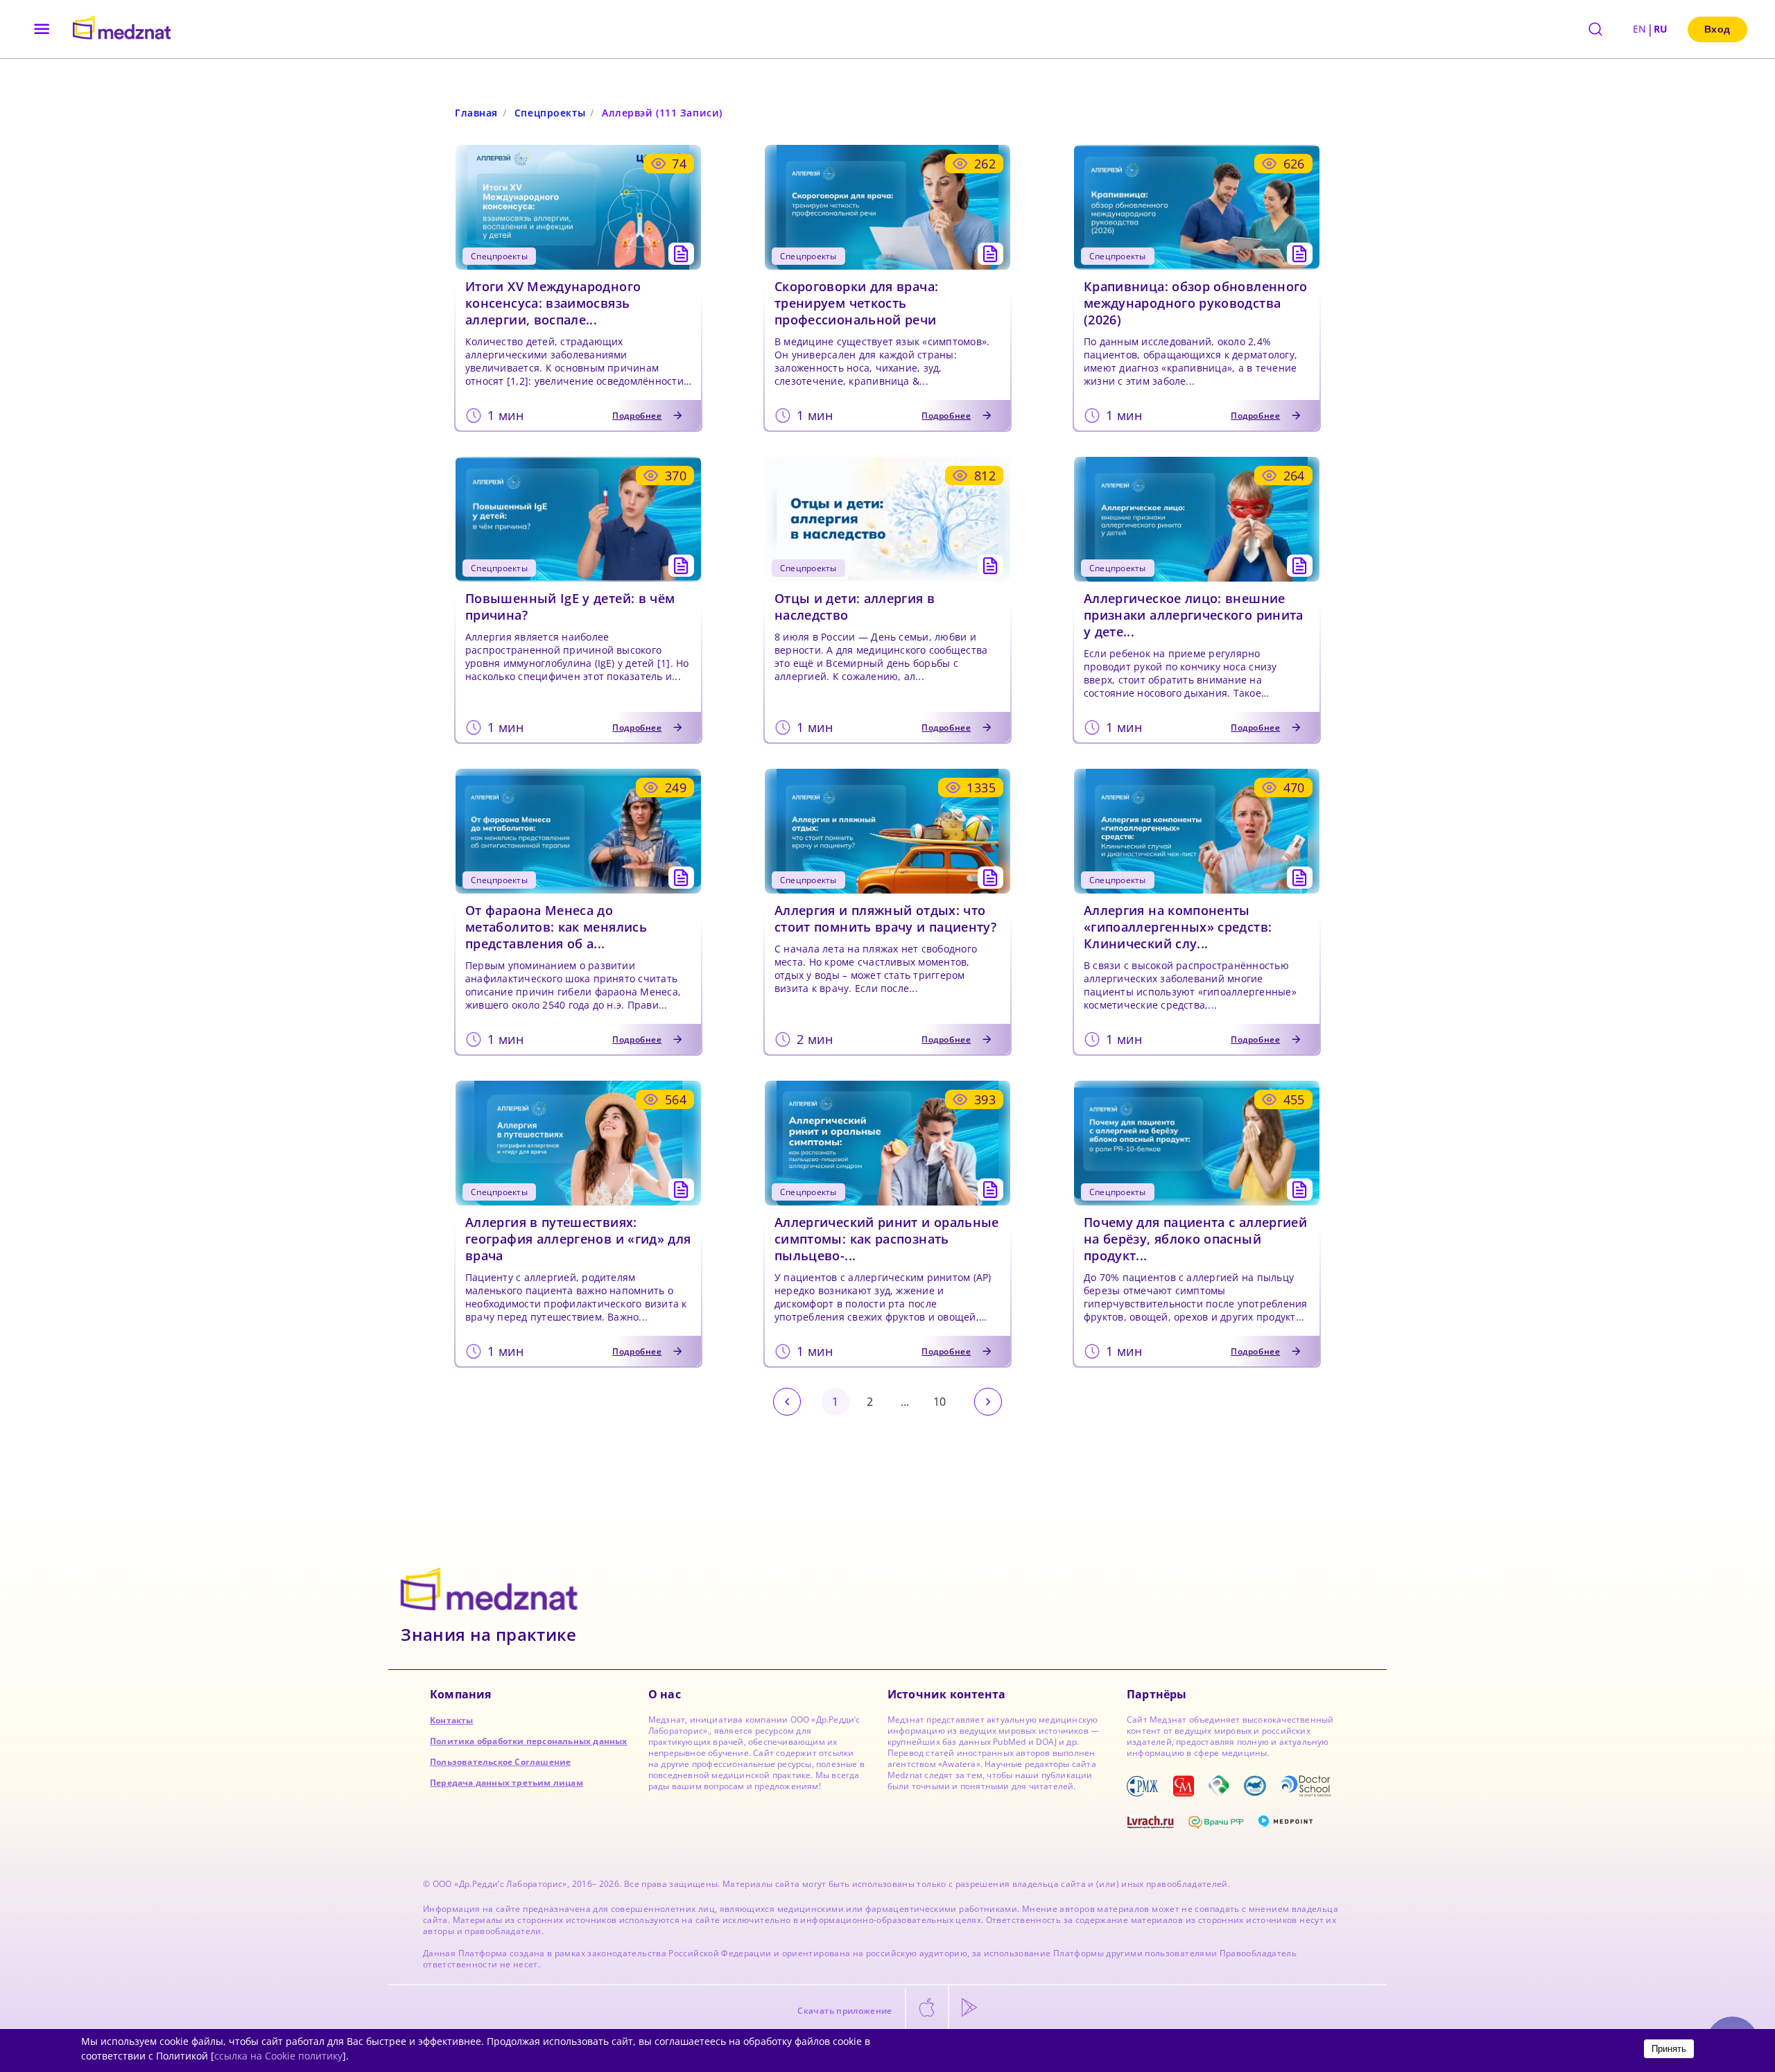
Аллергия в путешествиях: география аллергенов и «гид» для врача (578, 1239)
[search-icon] (1595, 29)
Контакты (452, 1720)
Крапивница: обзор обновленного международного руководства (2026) (1196, 303)
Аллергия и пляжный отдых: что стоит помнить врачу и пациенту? (885, 919)
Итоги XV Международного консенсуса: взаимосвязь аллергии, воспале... (553, 303)
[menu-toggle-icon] (42, 29)
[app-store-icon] (927, 2008)
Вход (1717, 29)
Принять (1669, 2049)
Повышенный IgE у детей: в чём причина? (570, 607)
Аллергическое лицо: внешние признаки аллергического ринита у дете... (1194, 615)
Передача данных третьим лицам (506, 1783)
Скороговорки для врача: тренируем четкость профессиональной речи (856, 303)
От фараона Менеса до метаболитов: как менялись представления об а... (556, 927)
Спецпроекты (550, 113)
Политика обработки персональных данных (529, 1741)
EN (1640, 29)
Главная (476, 113)
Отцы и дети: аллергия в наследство (855, 607)
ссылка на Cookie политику (278, 2056)
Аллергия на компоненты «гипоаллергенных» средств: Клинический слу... (1178, 927)
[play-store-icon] (969, 2008)
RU (1661, 29)
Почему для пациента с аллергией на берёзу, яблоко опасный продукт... (1195, 1239)
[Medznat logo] (122, 29)
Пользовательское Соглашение (500, 1762)
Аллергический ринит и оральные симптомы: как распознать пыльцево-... (887, 1239)
